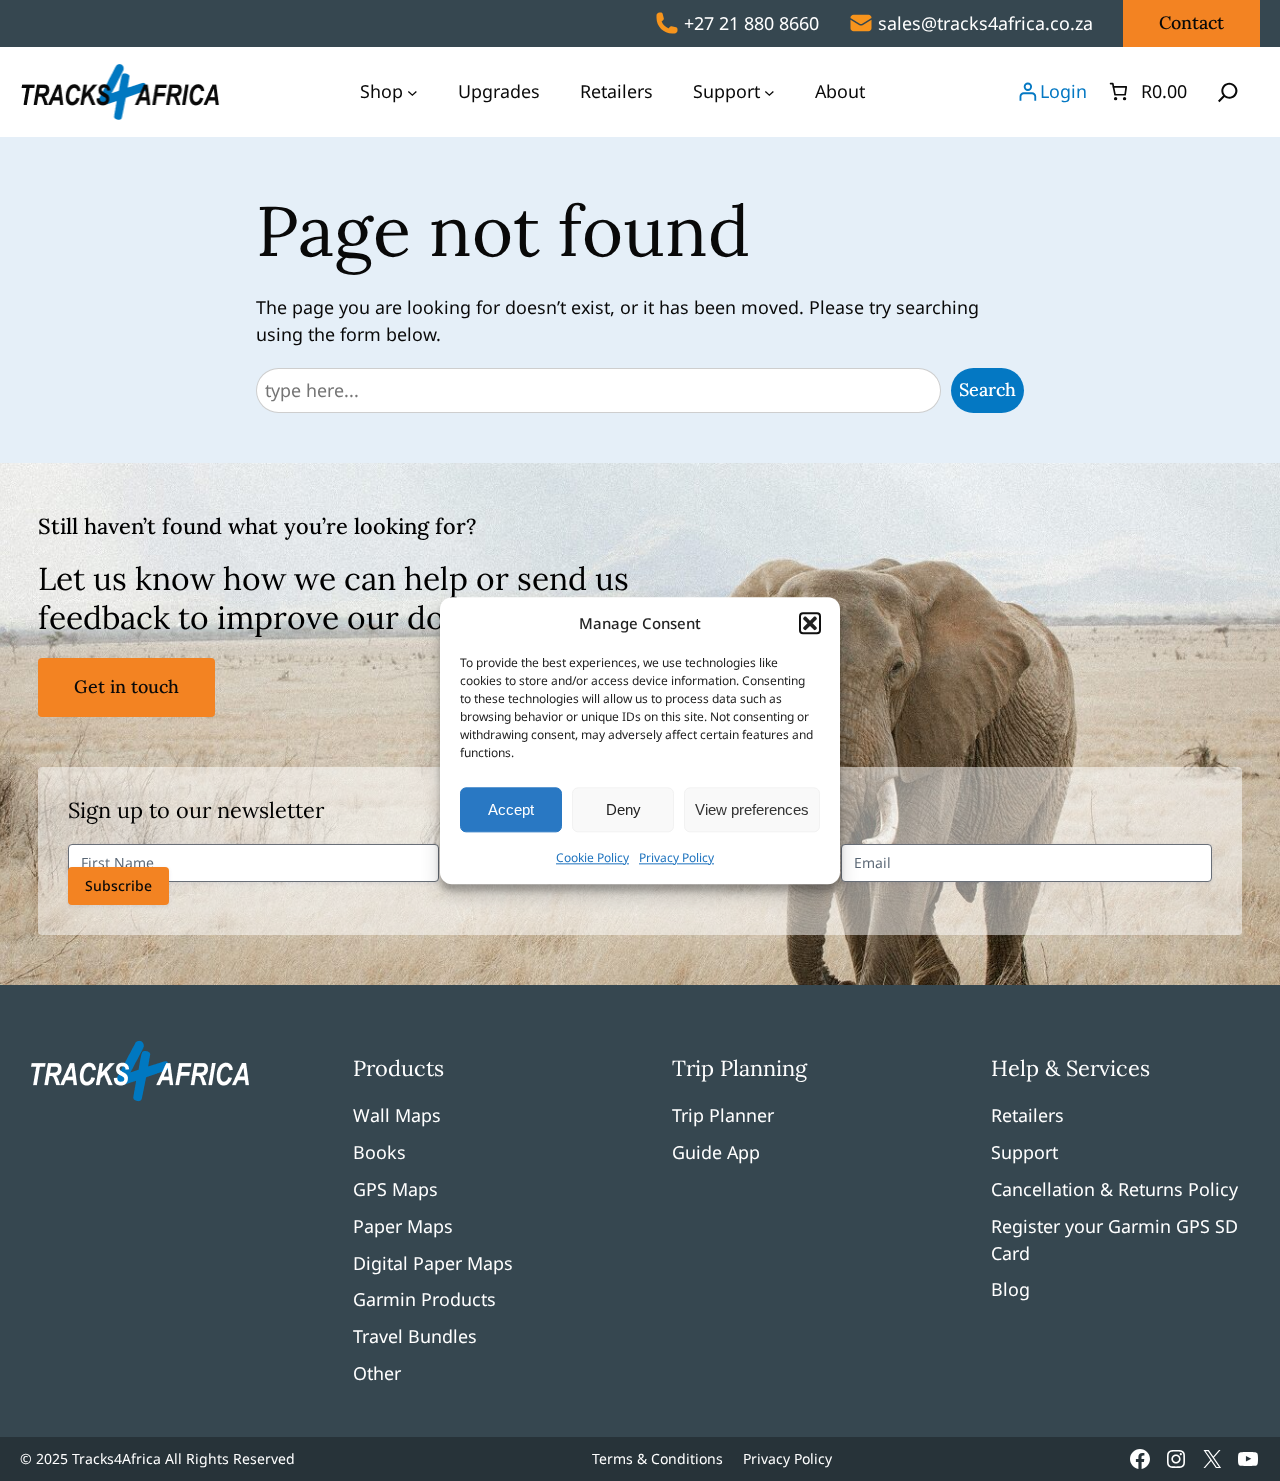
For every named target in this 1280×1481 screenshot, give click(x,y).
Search (987, 389)
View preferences (752, 809)
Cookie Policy (592, 857)
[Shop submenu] (412, 91)
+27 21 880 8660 (751, 23)
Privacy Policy (676, 857)
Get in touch (126, 686)
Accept (511, 809)
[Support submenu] (769, 91)
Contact (1191, 22)
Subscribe (118, 885)
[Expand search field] (1228, 92)
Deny (623, 809)
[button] (810, 623)
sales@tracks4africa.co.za (985, 23)
